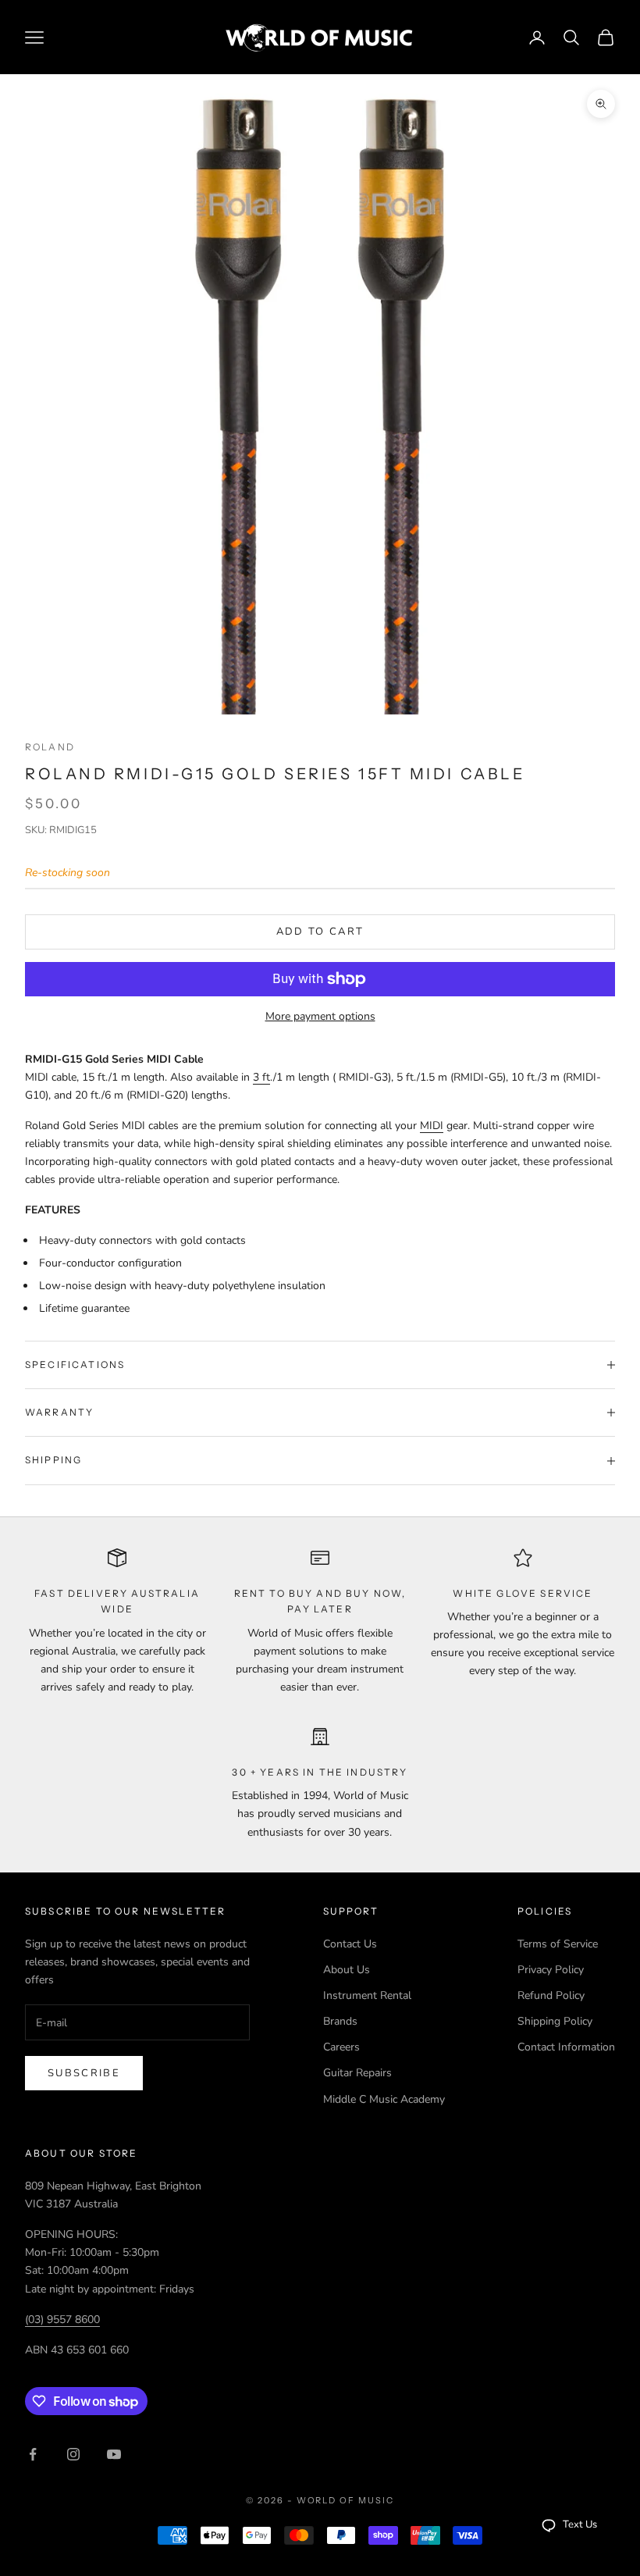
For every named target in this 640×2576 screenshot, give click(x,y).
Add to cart (320, 932)
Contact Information (566, 2047)
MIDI (432, 1126)
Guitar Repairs (357, 2073)
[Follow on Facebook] (33, 2454)
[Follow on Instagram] (73, 2454)
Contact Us (350, 1944)
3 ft (261, 1077)
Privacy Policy (551, 1970)
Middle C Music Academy (384, 2099)
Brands (340, 2021)
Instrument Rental (367, 1995)
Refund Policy (551, 1995)
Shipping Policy (555, 2021)
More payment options (320, 1016)
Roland (50, 747)
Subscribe (84, 2073)
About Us (347, 1970)
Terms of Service (558, 1944)
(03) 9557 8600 (62, 2319)
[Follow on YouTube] (114, 2454)
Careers (341, 2047)
